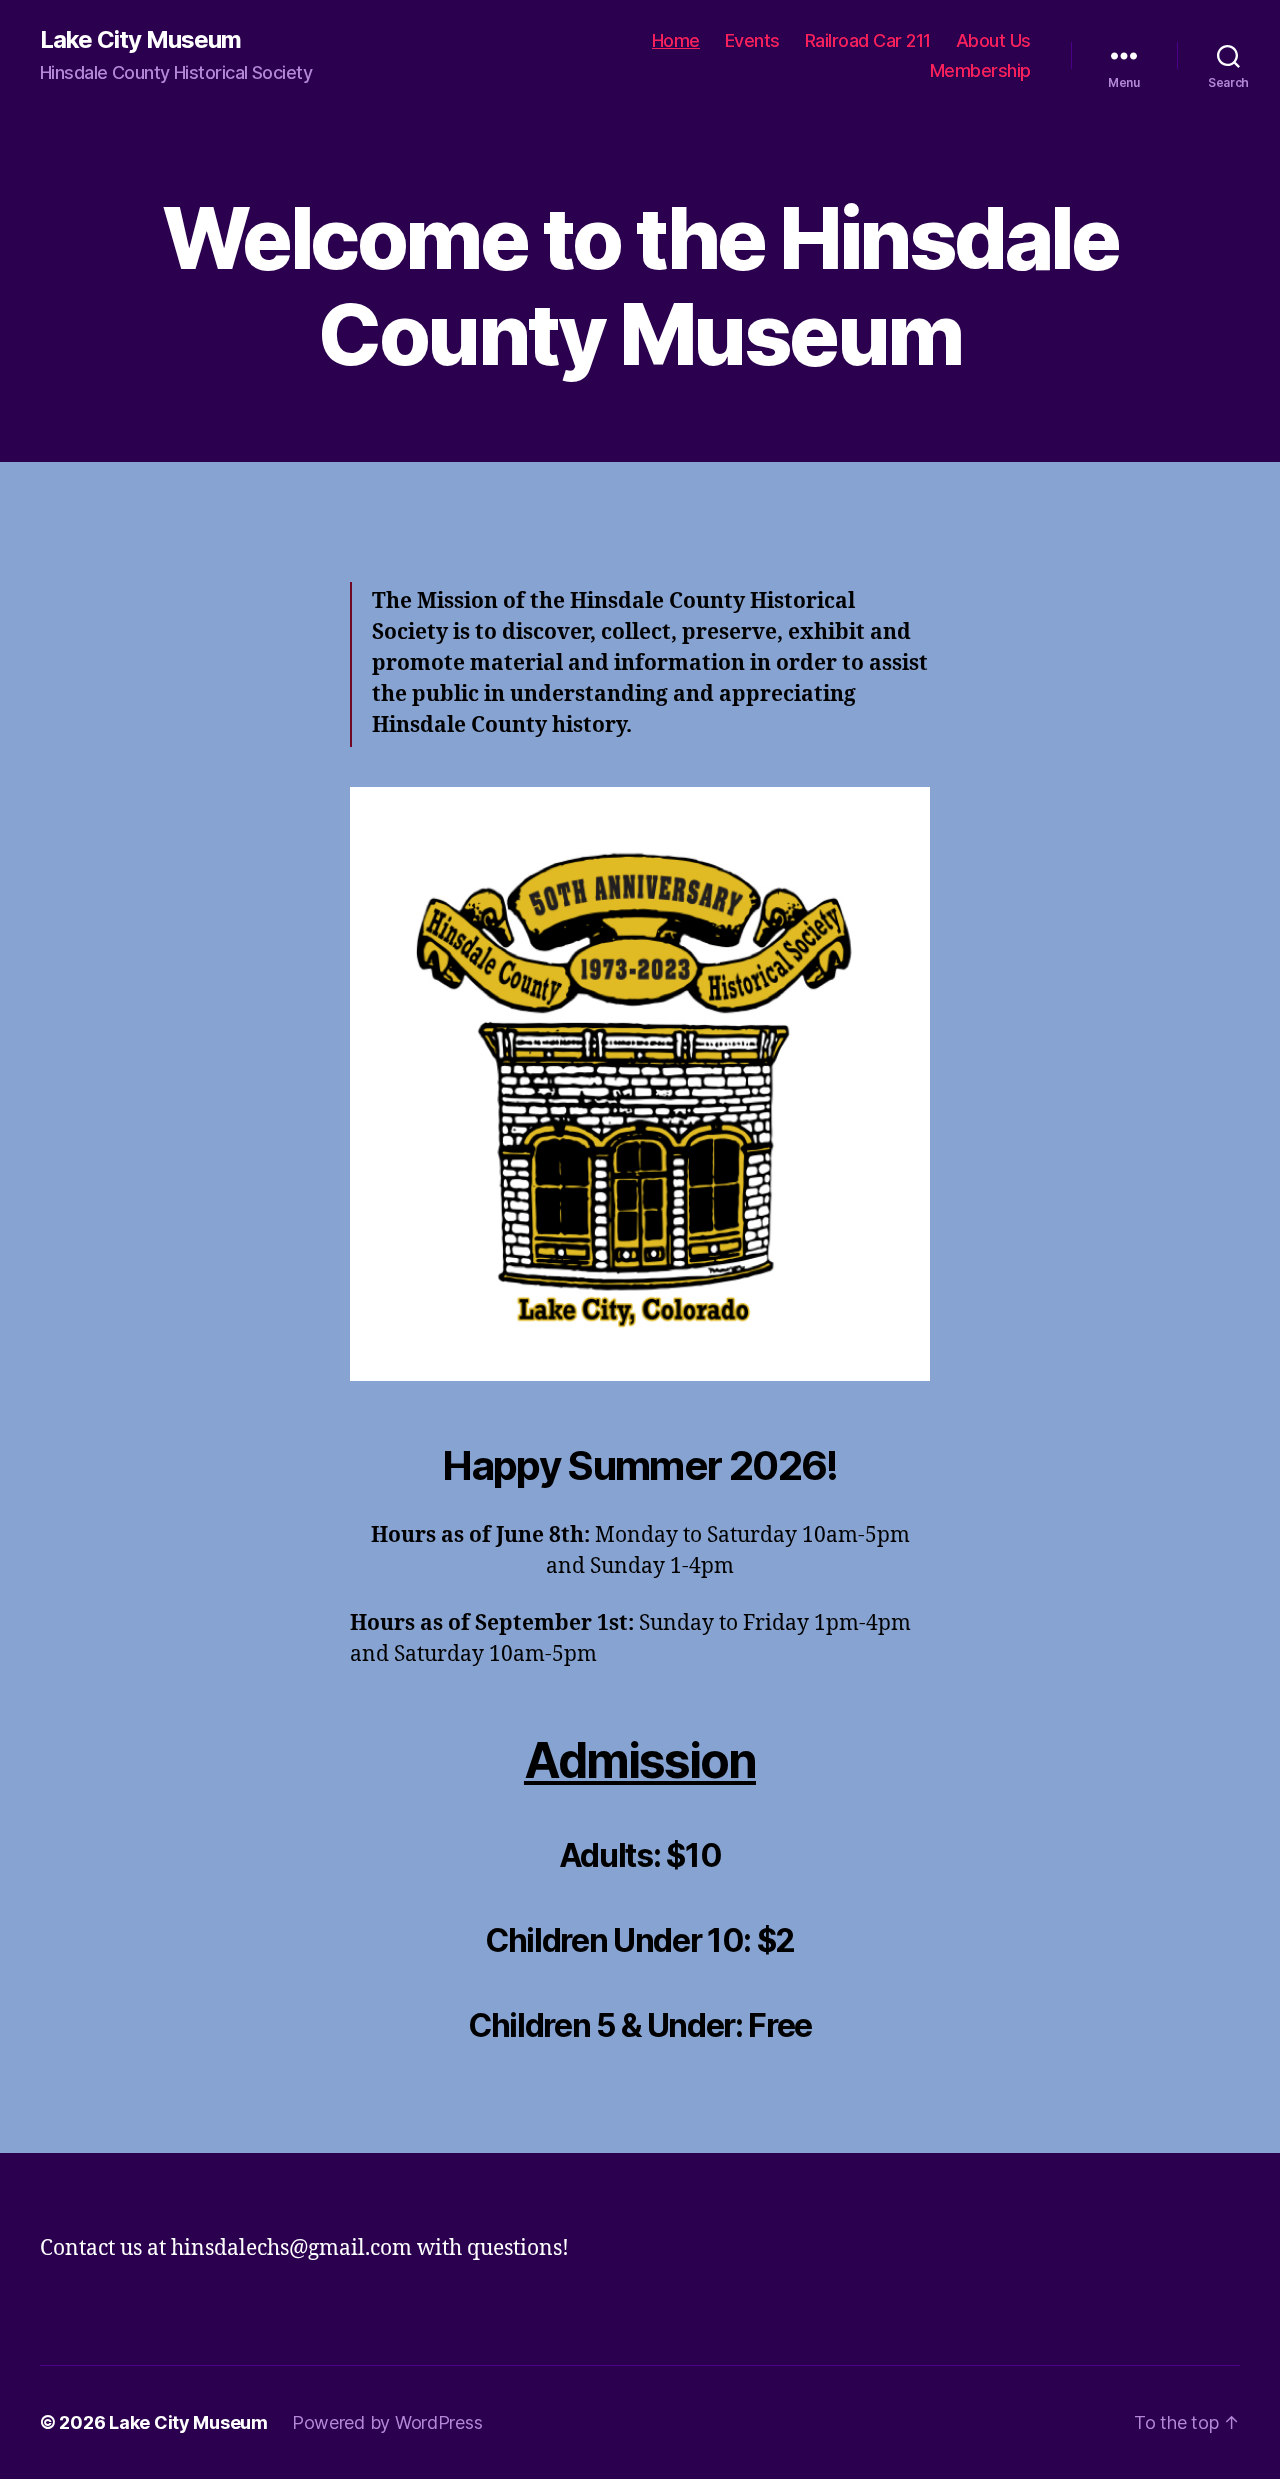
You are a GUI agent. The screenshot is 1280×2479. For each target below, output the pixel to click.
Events (752, 40)
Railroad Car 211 (868, 40)
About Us (993, 40)
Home (676, 40)
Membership (980, 70)
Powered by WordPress (387, 2422)
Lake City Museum (140, 40)
